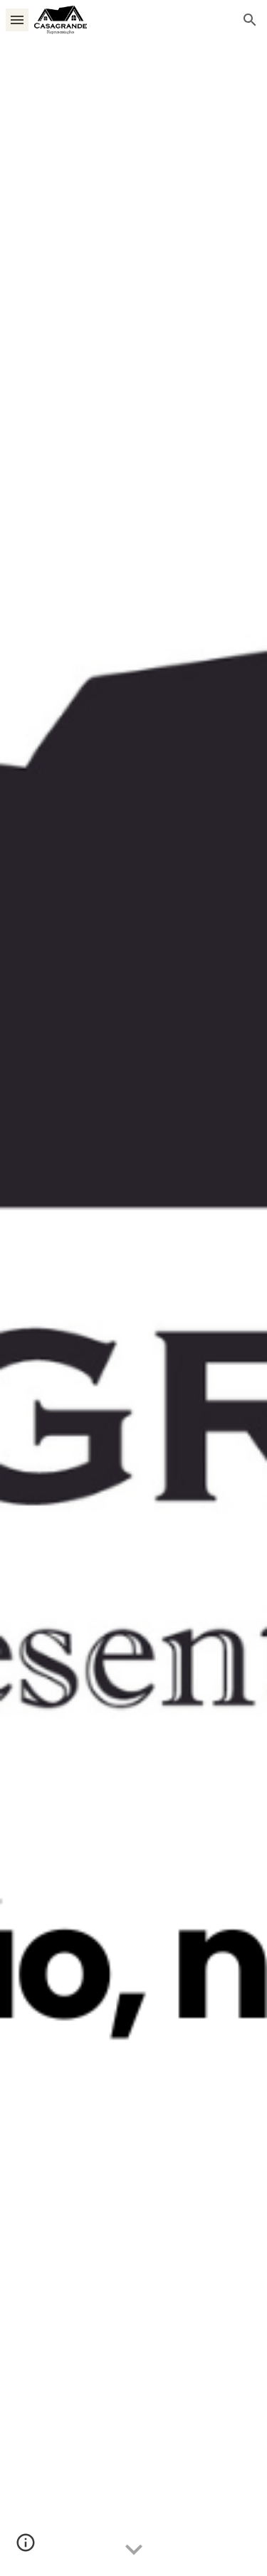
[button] (17, 20)
